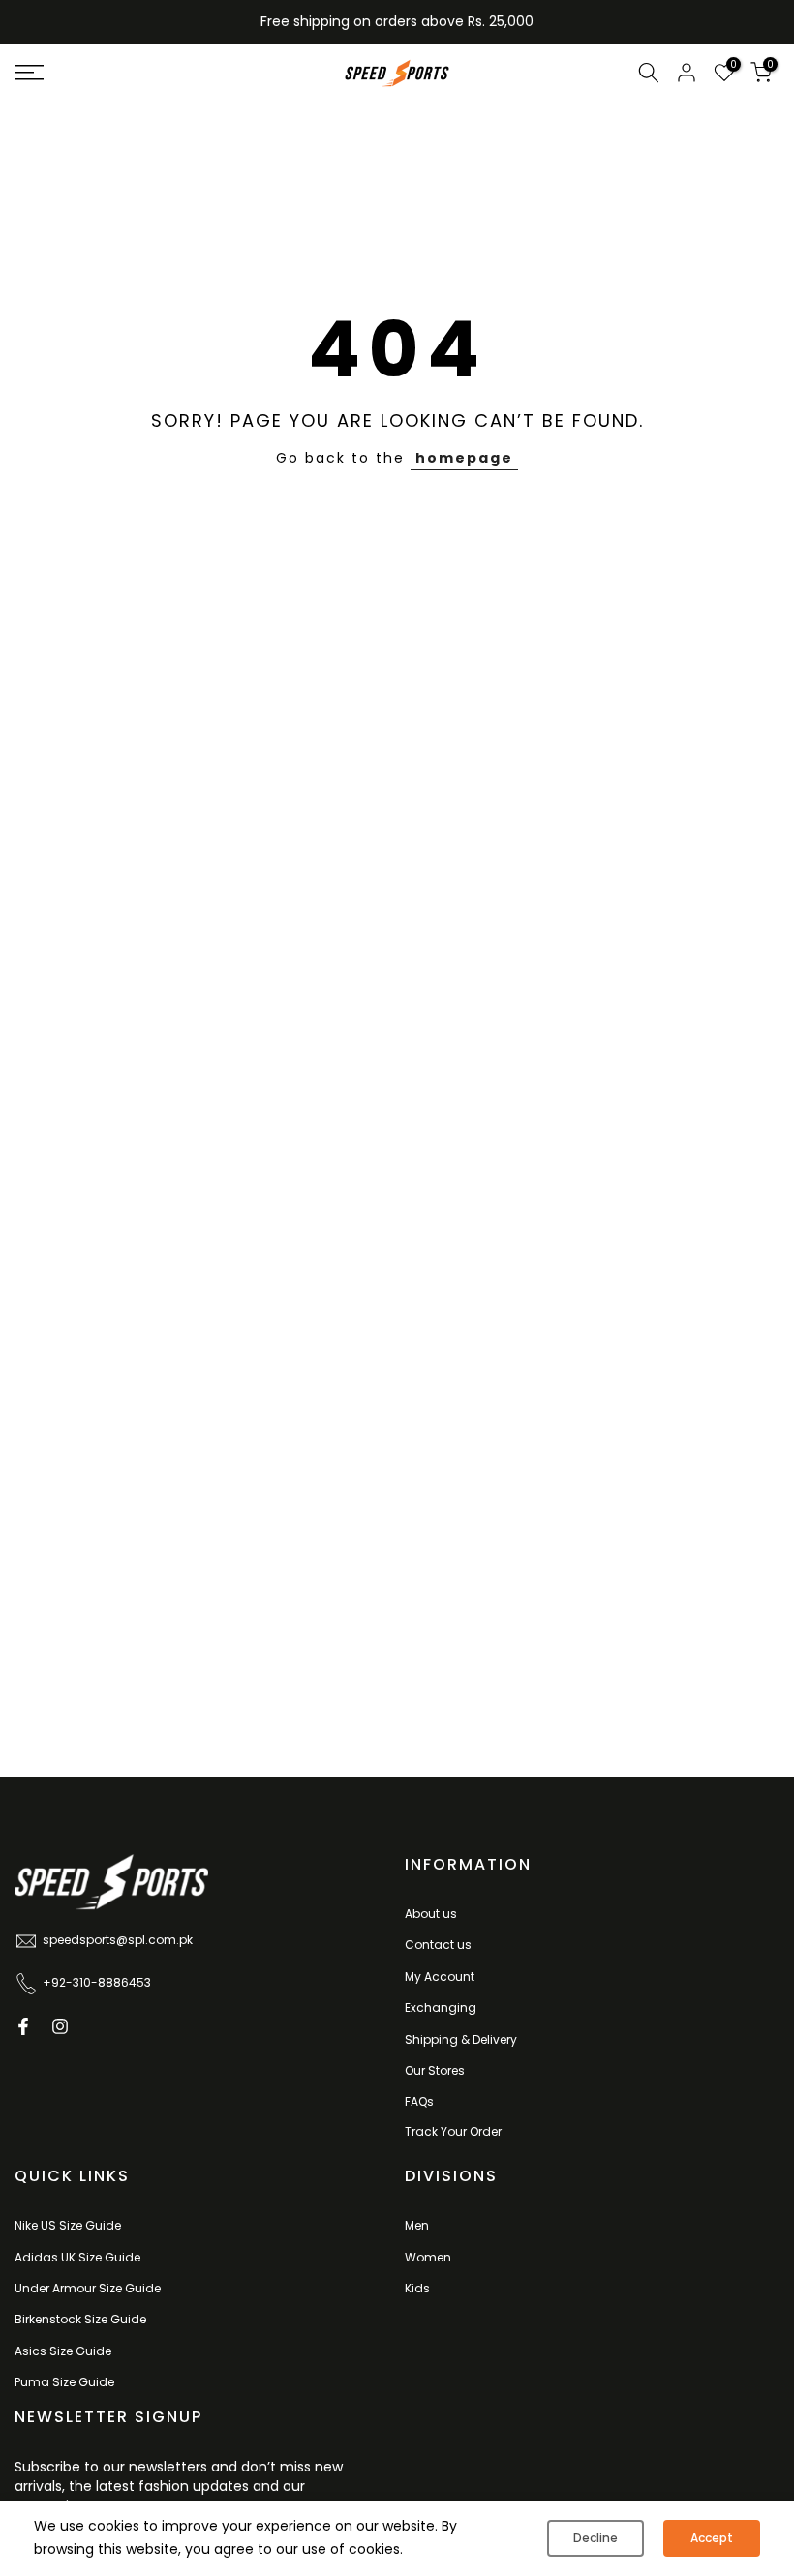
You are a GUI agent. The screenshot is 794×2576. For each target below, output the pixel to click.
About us (431, 1914)
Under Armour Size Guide (88, 2288)
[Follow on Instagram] (60, 2026)
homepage (464, 458)
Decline (595, 2538)
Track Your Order (453, 2131)
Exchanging (441, 2007)
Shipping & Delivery (461, 2039)
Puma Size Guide (64, 2382)
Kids (417, 2288)
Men (417, 2225)
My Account (440, 1977)
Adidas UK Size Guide (77, 2257)
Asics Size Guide (63, 2351)
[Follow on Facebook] (23, 2026)
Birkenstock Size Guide (80, 2319)
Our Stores (435, 2070)
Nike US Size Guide (68, 2225)
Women (428, 2257)
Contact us (438, 1945)
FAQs (419, 2101)
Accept (712, 2538)
